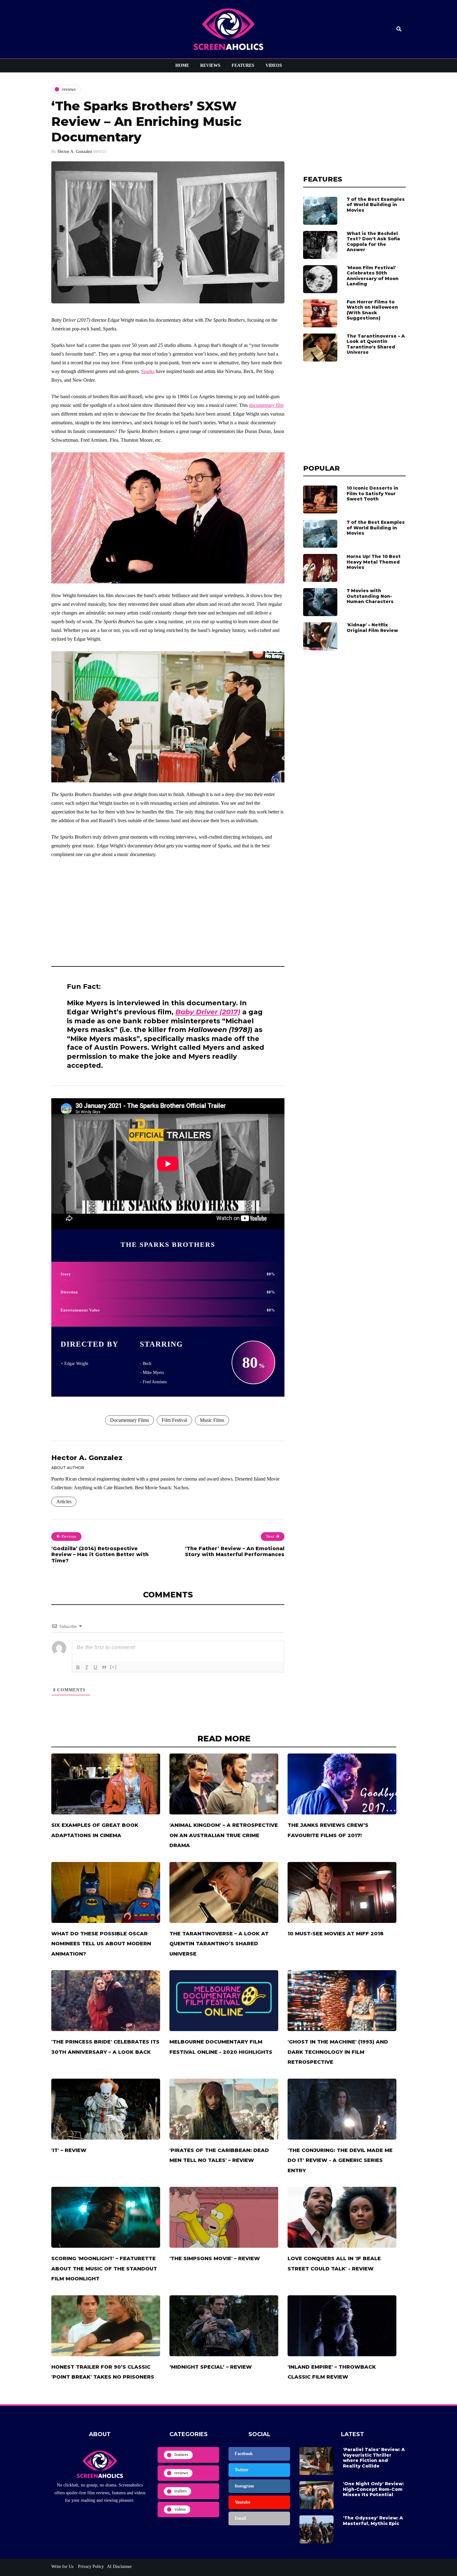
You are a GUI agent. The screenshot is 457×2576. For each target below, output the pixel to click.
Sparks (148, 371)
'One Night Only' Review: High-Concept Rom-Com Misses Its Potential (373, 2489)
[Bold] (78, 1667)
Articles (64, 1502)
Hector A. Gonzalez (75, 152)
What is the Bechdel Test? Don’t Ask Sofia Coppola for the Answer (373, 242)
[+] (113, 1667)
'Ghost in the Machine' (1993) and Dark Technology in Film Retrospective (338, 2052)
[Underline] (95, 1667)
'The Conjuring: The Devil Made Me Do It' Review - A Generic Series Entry (340, 2160)
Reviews (210, 65)
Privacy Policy (90, 2567)
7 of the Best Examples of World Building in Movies (376, 205)
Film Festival (174, 1420)
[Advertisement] (168, 910)
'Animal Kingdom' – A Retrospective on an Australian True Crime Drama (224, 1835)
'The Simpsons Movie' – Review (215, 2258)
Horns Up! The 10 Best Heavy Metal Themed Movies (374, 562)
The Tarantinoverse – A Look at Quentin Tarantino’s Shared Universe (376, 344)
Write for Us (62, 2567)
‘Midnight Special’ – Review (211, 2367)
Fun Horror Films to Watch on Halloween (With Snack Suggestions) (372, 310)
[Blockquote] (104, 1667)
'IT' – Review (69, 2150)
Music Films (212, 1420)
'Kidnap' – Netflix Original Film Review (372, 628)
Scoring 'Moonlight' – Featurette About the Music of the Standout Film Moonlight (104, 2269)
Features (243, 65)
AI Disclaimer (119, 2567)
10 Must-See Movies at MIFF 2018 (336, 1934)
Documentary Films (129, 1420)
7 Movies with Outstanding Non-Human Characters (370, 596)
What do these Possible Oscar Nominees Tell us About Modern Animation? (101, 1944)
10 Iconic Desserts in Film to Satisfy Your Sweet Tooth (372, 493)
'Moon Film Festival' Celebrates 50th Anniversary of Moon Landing (373, 276)
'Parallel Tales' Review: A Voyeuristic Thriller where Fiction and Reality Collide (374, 2458)
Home (182, 65)
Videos (274, 65)
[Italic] (87, 1667)
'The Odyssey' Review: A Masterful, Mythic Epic (373, 2521)
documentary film (266, 405)
